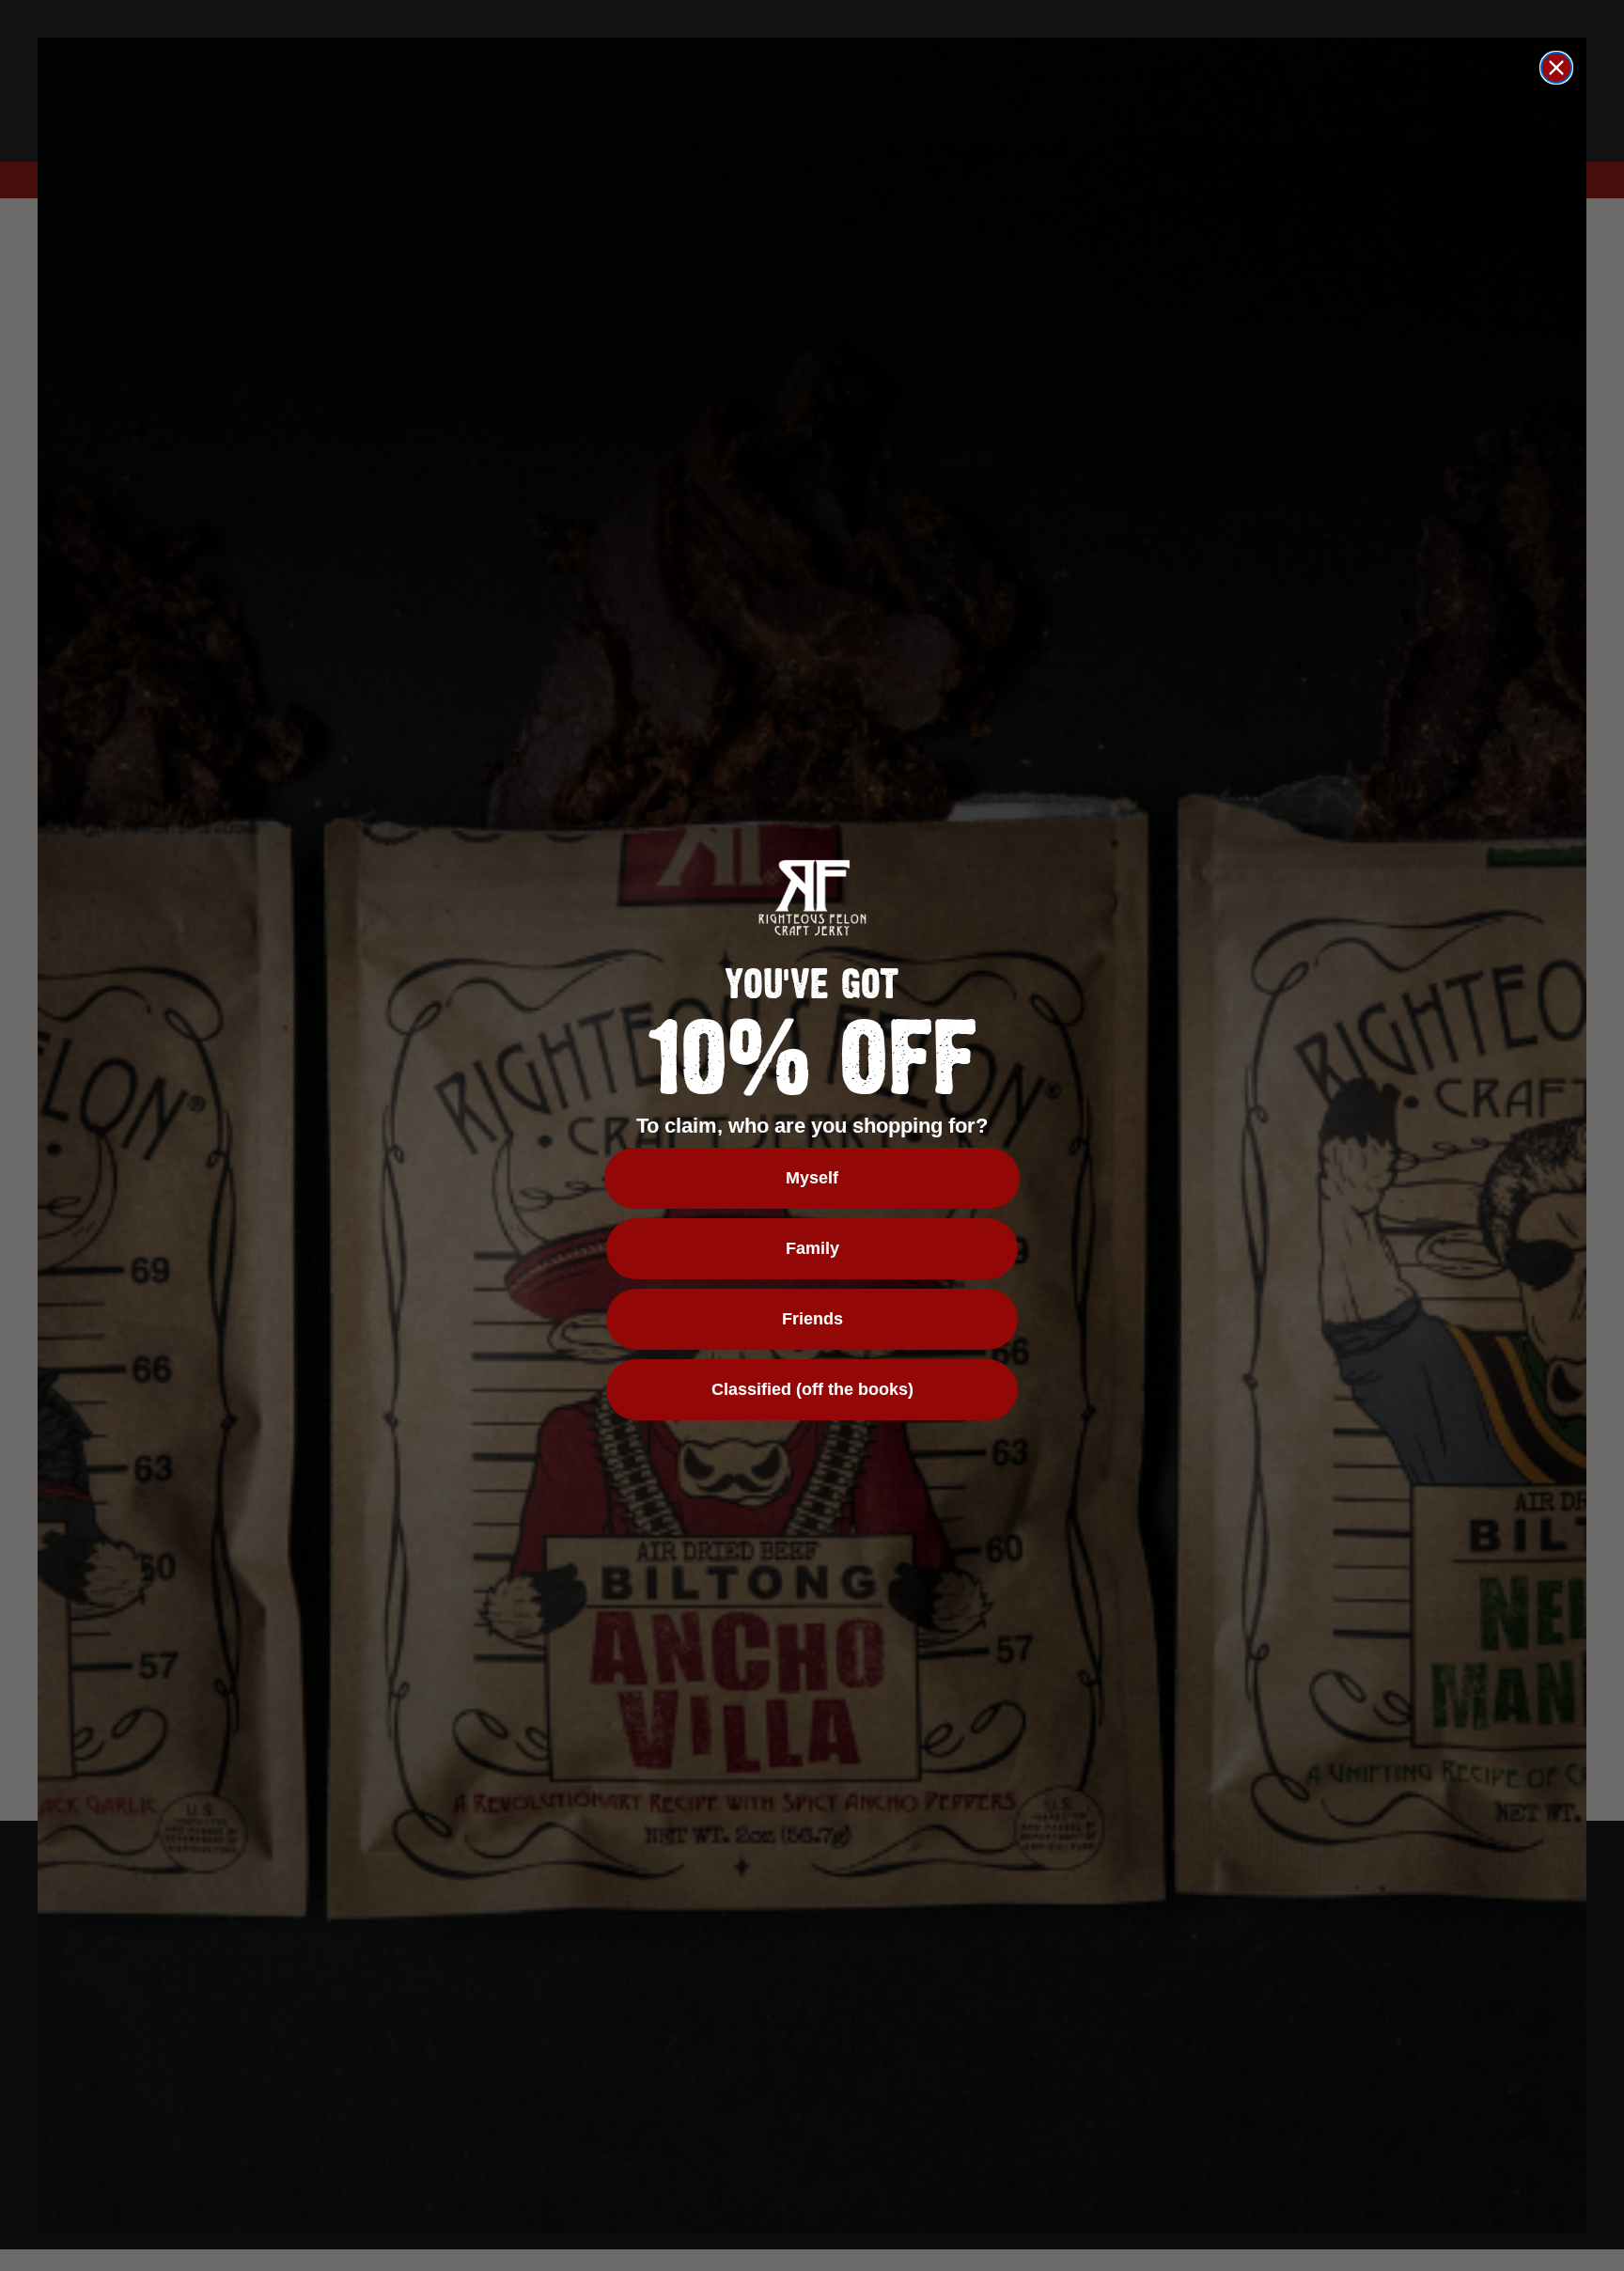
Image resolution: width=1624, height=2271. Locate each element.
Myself (812, 1178)
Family (812, 1248)
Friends (812, 1319)
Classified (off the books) (812, 1389)
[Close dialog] (1556, 68)
